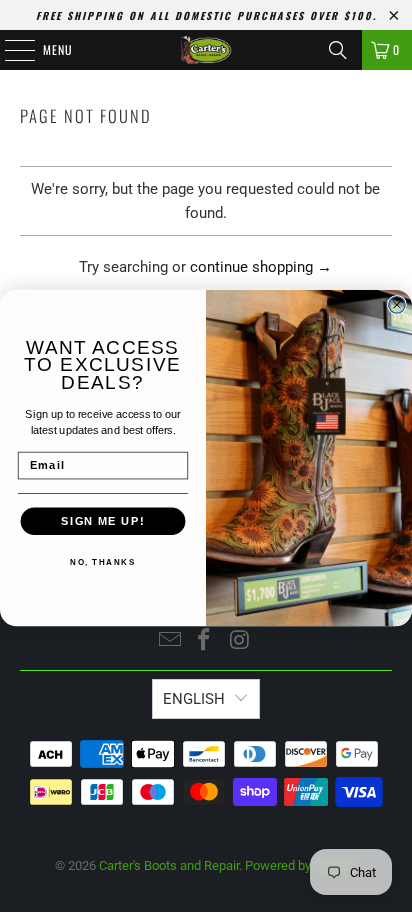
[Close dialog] (397, 304)
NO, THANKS (102, 562)
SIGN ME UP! (102, 520)
